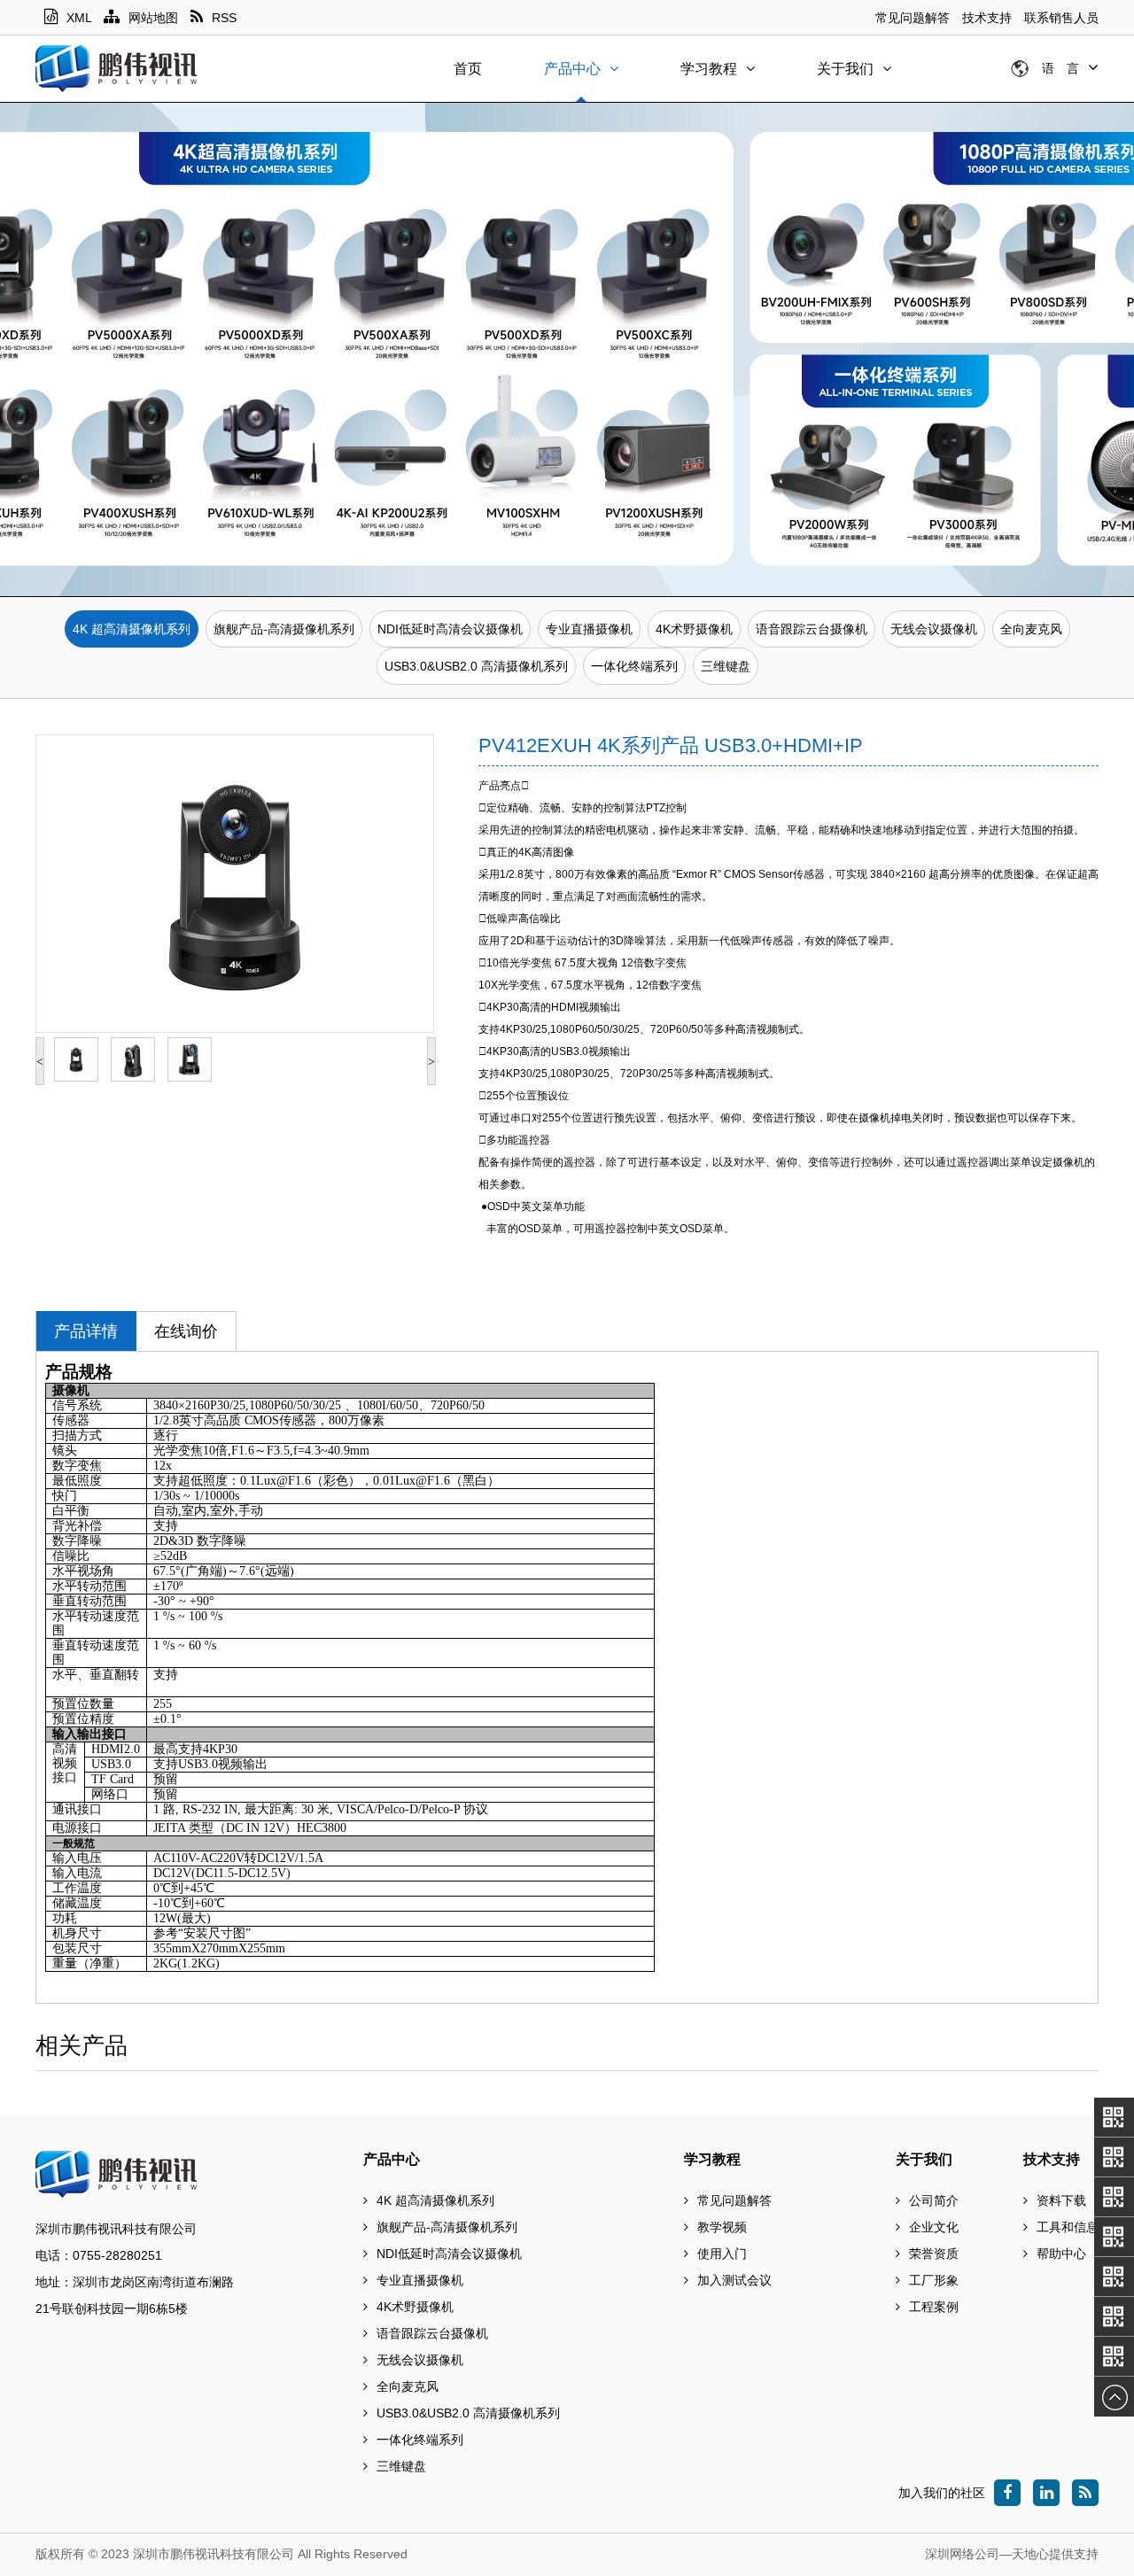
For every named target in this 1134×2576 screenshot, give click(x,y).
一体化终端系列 (634, 666)
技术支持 (987, 18)
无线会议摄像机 (934, 629)
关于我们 (845, 69)
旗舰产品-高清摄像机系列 (284, 629)
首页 (468, 69)
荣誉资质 (934, 2254)
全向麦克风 (1031, 629)
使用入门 (722, 2254)
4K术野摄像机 (694, 629)
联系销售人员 (1061, 18)
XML (79, 18)
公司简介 (934, 2200)
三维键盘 (726, 666)
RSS (224, 18)
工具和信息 (1068, 2227)
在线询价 (186, 1331)
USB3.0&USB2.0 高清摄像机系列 (476, 666)
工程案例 (934, 2307)
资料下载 (1061, 2200)
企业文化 (934, 2227)
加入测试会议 (734, 2280)
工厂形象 (934, 2280)
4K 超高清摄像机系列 (132, 629)
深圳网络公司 (962, 2554)
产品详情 (86, 1331)
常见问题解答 (913, 18)
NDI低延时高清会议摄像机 (450, 629)
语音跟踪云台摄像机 (812, 629)
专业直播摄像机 (589, 629)
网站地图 (153, 18)
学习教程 (709, 69)
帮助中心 (1061, 2254)
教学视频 (722, 2227)
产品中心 (572, 69)
